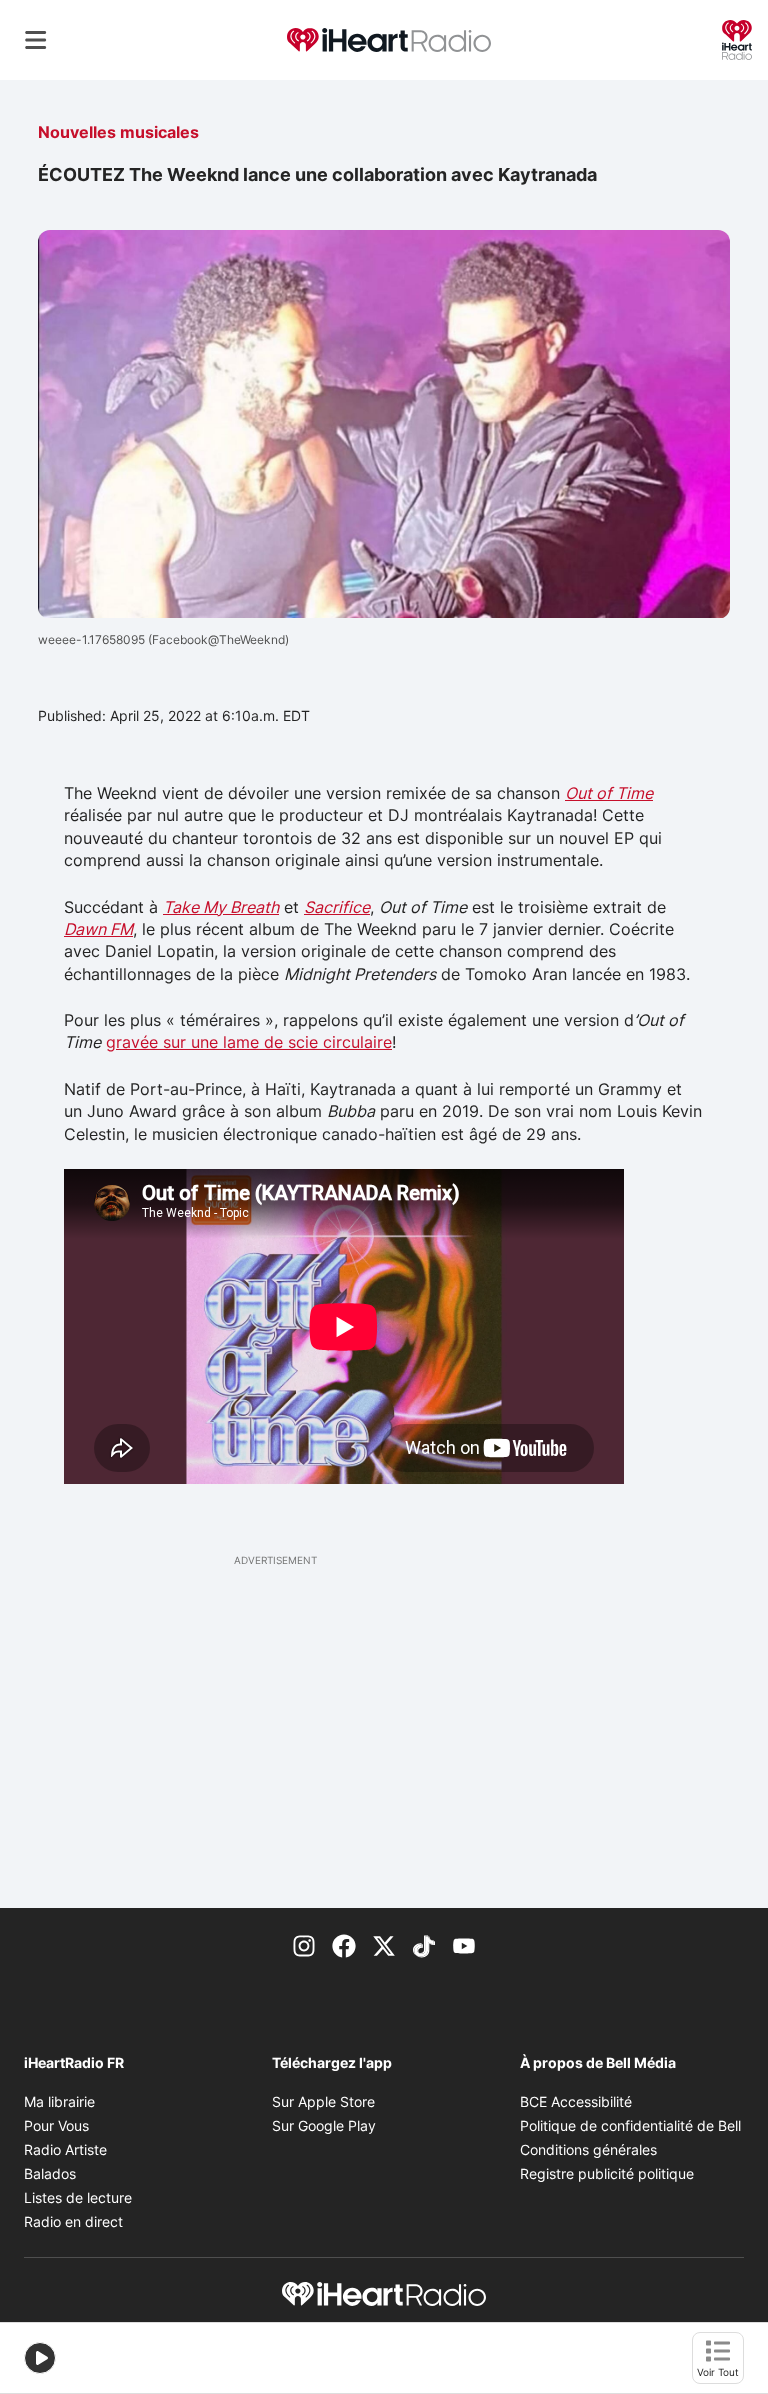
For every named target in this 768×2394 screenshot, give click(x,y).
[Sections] (36, 40)
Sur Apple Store (323, 2101)
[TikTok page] (424, 1944)
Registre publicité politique (607, 2173)
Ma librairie (59, 2101)
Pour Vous (56, 2125)
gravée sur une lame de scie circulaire (249, 1042)
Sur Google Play (324, 2125)
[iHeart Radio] (737, 38)
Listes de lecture (78, 2197)
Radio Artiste (65, 2149)
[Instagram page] (304, 1944)
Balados (50, 2173)
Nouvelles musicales (118, 132)
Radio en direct (73, 2221)
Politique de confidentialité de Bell (630, 2125)
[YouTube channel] (464, 1944)
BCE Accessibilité (576, 2101)
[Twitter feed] (384, 1944)
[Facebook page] (344, 1944)
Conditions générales (588, 2149)
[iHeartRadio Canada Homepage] (389, 40)
